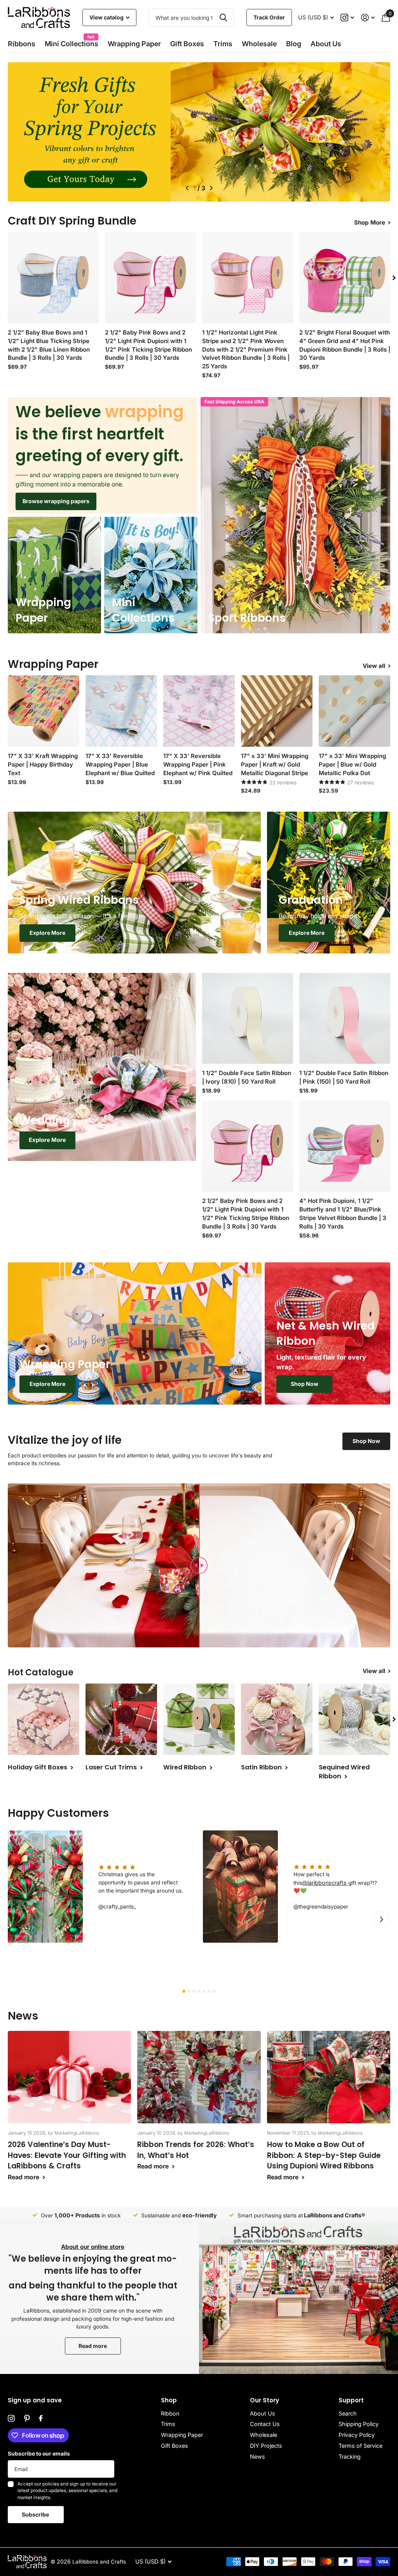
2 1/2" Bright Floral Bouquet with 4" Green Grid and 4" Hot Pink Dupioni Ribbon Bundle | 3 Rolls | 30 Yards (345, 345)
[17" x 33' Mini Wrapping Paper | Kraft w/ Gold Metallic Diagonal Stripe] (277, 711)
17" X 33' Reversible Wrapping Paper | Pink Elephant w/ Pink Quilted (198, 764)
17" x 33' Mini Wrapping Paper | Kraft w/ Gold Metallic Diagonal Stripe (275, 764)
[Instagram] (11, 2419)
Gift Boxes (187, 44)
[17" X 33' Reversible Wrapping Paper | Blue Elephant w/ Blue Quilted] (121, 711)
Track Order (269, 17)
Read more (93, 2346)
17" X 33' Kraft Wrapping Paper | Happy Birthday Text (43, 764)
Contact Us (265, 2424)
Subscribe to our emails (39, 2454)
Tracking (350, 2457)
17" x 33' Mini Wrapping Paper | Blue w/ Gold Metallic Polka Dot (352, 764)
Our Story (264, 2400)
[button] (186, 188)
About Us (263, 2413)
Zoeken (223, 17)
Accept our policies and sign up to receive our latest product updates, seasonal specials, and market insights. (67, 2491)
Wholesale (259, 44)
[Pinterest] (27, 2419)
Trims (223, 44)
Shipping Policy (359, 2424)
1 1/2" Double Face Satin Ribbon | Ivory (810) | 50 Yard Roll (247, 1077)
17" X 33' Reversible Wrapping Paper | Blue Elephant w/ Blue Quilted (120, 764)
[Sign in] (368, 18)
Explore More (47, 933)
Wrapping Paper (182, 2435)
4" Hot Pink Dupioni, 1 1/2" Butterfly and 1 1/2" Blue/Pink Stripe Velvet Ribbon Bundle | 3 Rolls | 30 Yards (343, 1214)
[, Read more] (348, 18)
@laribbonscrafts (325, 1883)
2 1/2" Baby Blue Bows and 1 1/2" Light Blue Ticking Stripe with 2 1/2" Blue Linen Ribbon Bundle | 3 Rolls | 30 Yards (49, 345)
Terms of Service (360, 2446)
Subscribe (36, 2514)
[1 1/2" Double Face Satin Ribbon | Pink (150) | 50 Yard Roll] (345, 1018)
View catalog (107, 17)
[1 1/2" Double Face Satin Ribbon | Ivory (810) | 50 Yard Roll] (248, 1018)
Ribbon (170, 2413)
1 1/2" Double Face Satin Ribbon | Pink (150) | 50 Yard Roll (344, 1077)
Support (351, 2400)
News (257, 2457)
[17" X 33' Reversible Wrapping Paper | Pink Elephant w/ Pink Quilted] (199, 711)
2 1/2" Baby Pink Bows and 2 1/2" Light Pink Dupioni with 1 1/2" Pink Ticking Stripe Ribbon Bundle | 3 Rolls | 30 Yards (148, 345)
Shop (169, 2400)
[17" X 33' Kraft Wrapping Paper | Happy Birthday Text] (44, 711)
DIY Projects (266, 2446)
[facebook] (41, 2419)
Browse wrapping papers (56, 501)
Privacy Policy (357, 2435)
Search (348, 2413)
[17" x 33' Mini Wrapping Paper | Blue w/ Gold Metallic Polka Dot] (354, 711)
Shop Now (305, 1384)
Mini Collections (72, 41)
